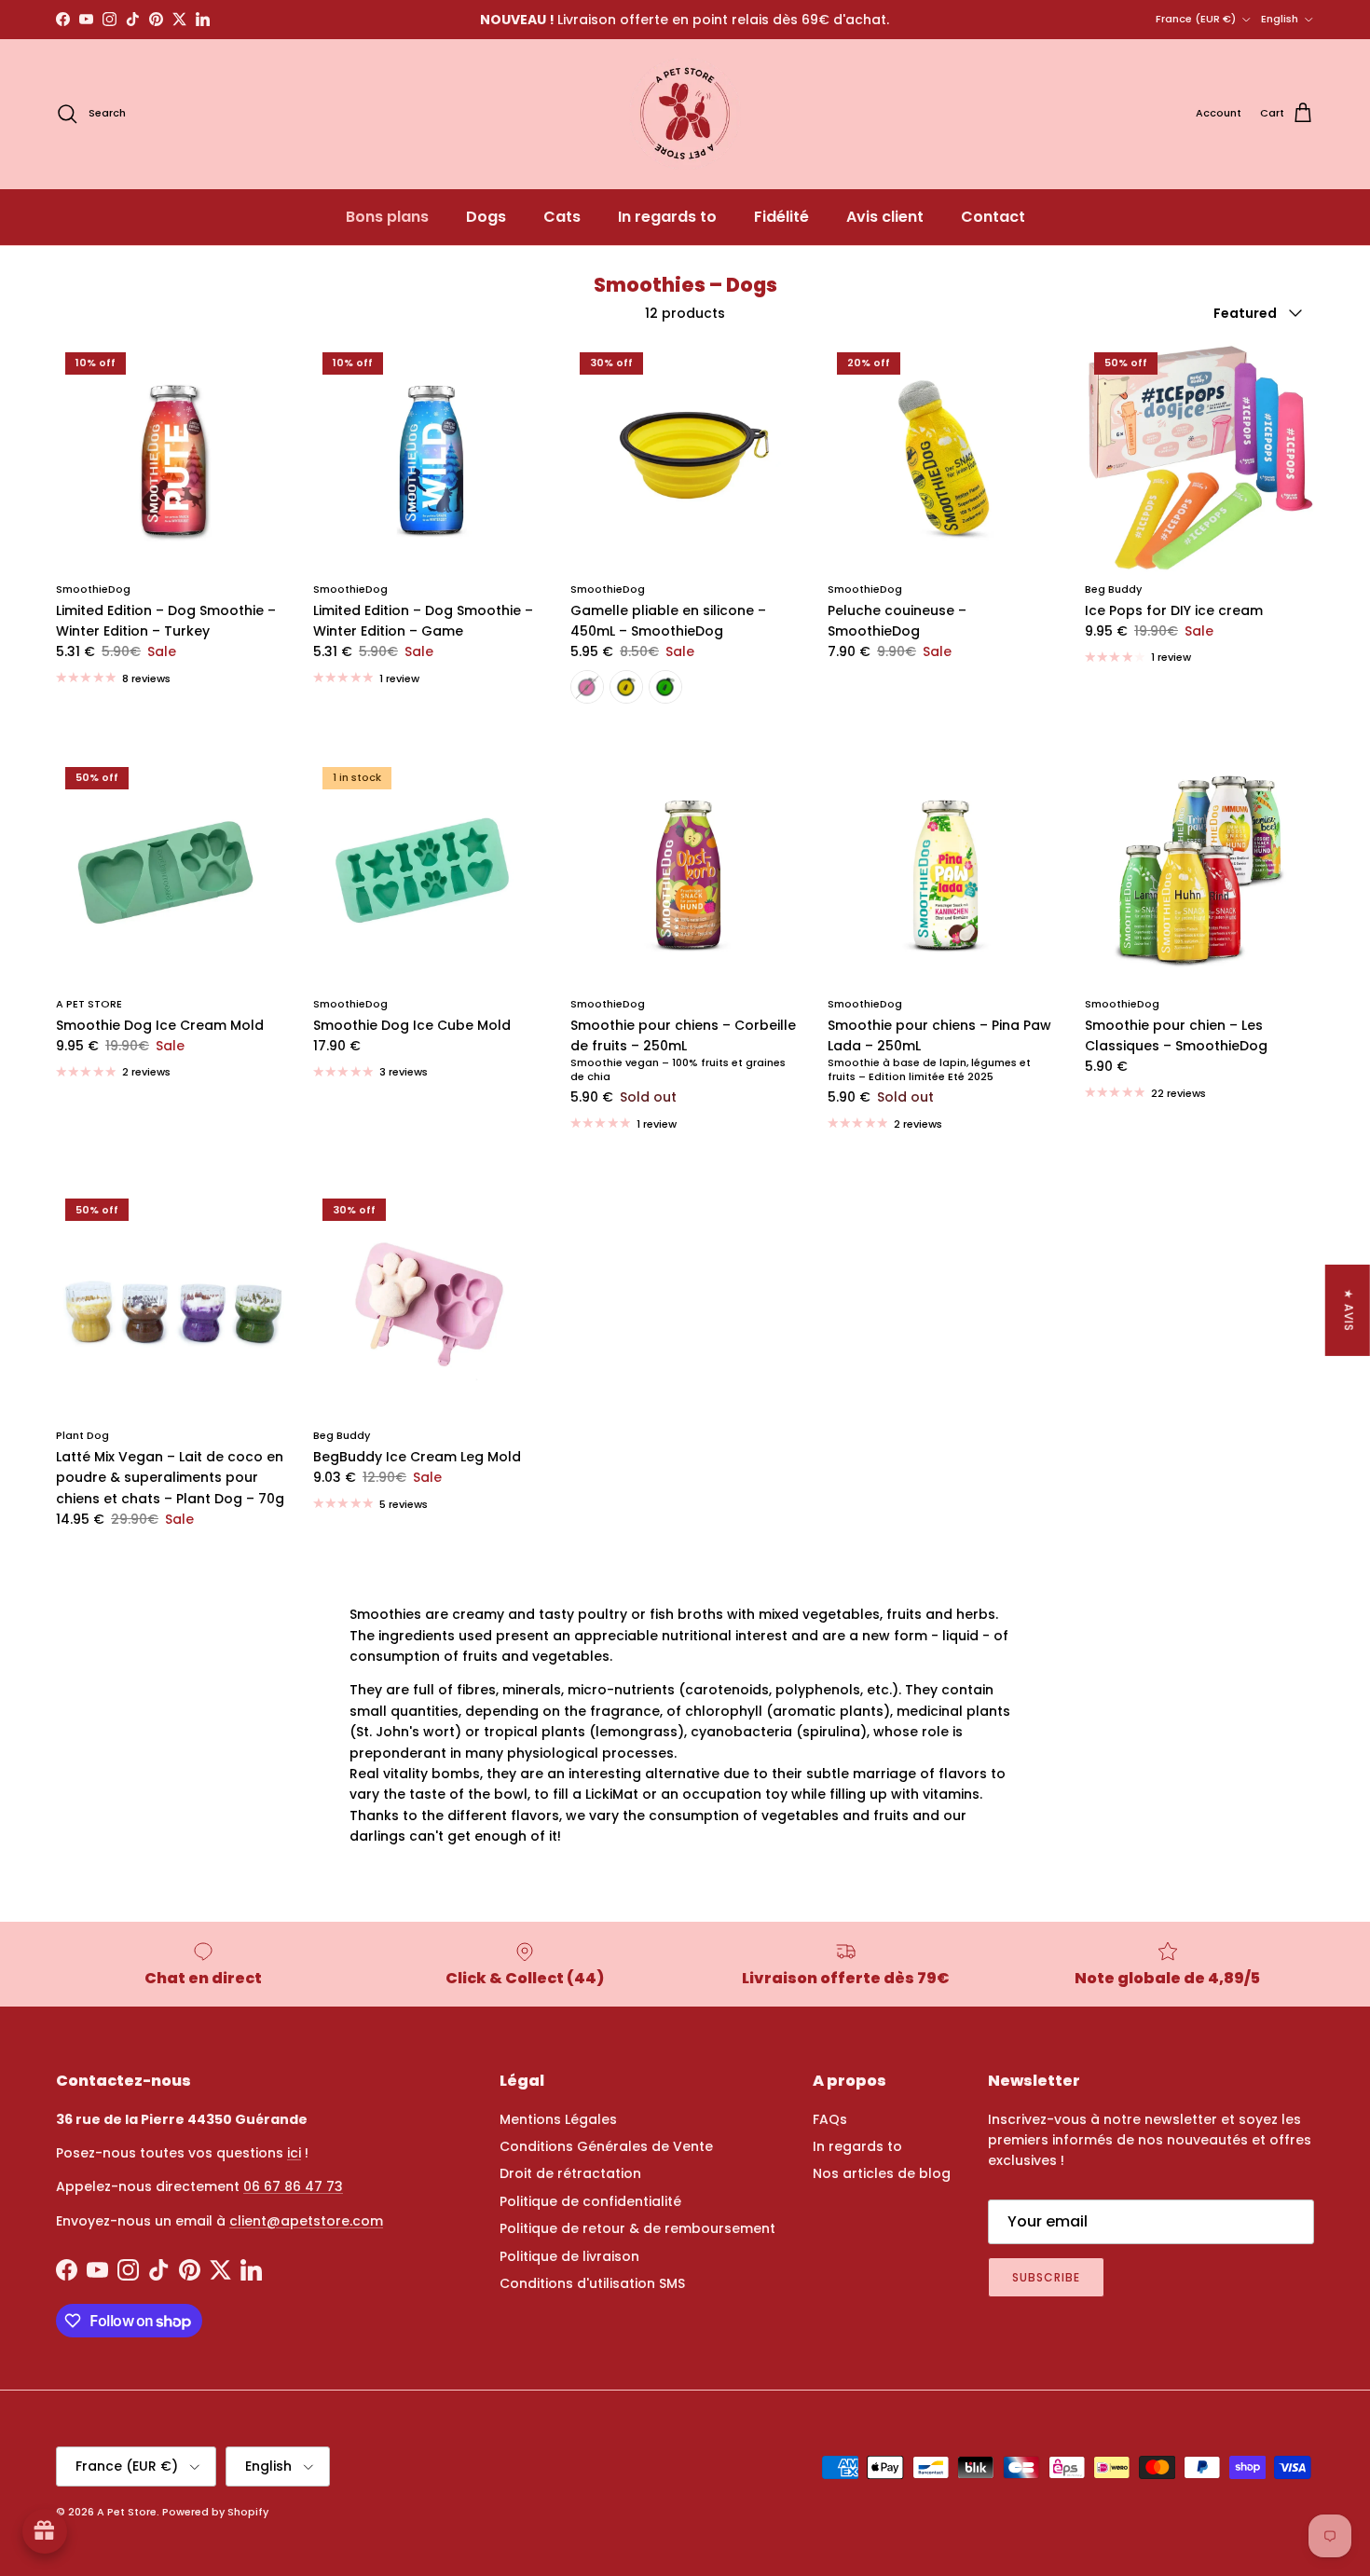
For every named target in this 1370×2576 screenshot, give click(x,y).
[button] (336, 2402)
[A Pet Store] (685, 114)
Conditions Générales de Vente (606, 2146)
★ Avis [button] (1349, 1310)
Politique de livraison (569, 2256)
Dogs (486, 217)
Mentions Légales (558, 2119)
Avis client (885, 217)
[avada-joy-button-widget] (45, 2531)
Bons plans (387, 217)
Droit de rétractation (570, 2173)
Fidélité (781, 217)
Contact (993, 217)
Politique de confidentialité (590, 2201)
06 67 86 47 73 (293, 2186)
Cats (562, 217)
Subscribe (1046, 2277)
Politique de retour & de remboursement (637, 2228)
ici (294, 2153)
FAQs (830, 2119)
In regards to (667, 217)
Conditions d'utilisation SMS (592, 2283)
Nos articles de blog (882, 2173)
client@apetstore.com (306, 2221)
